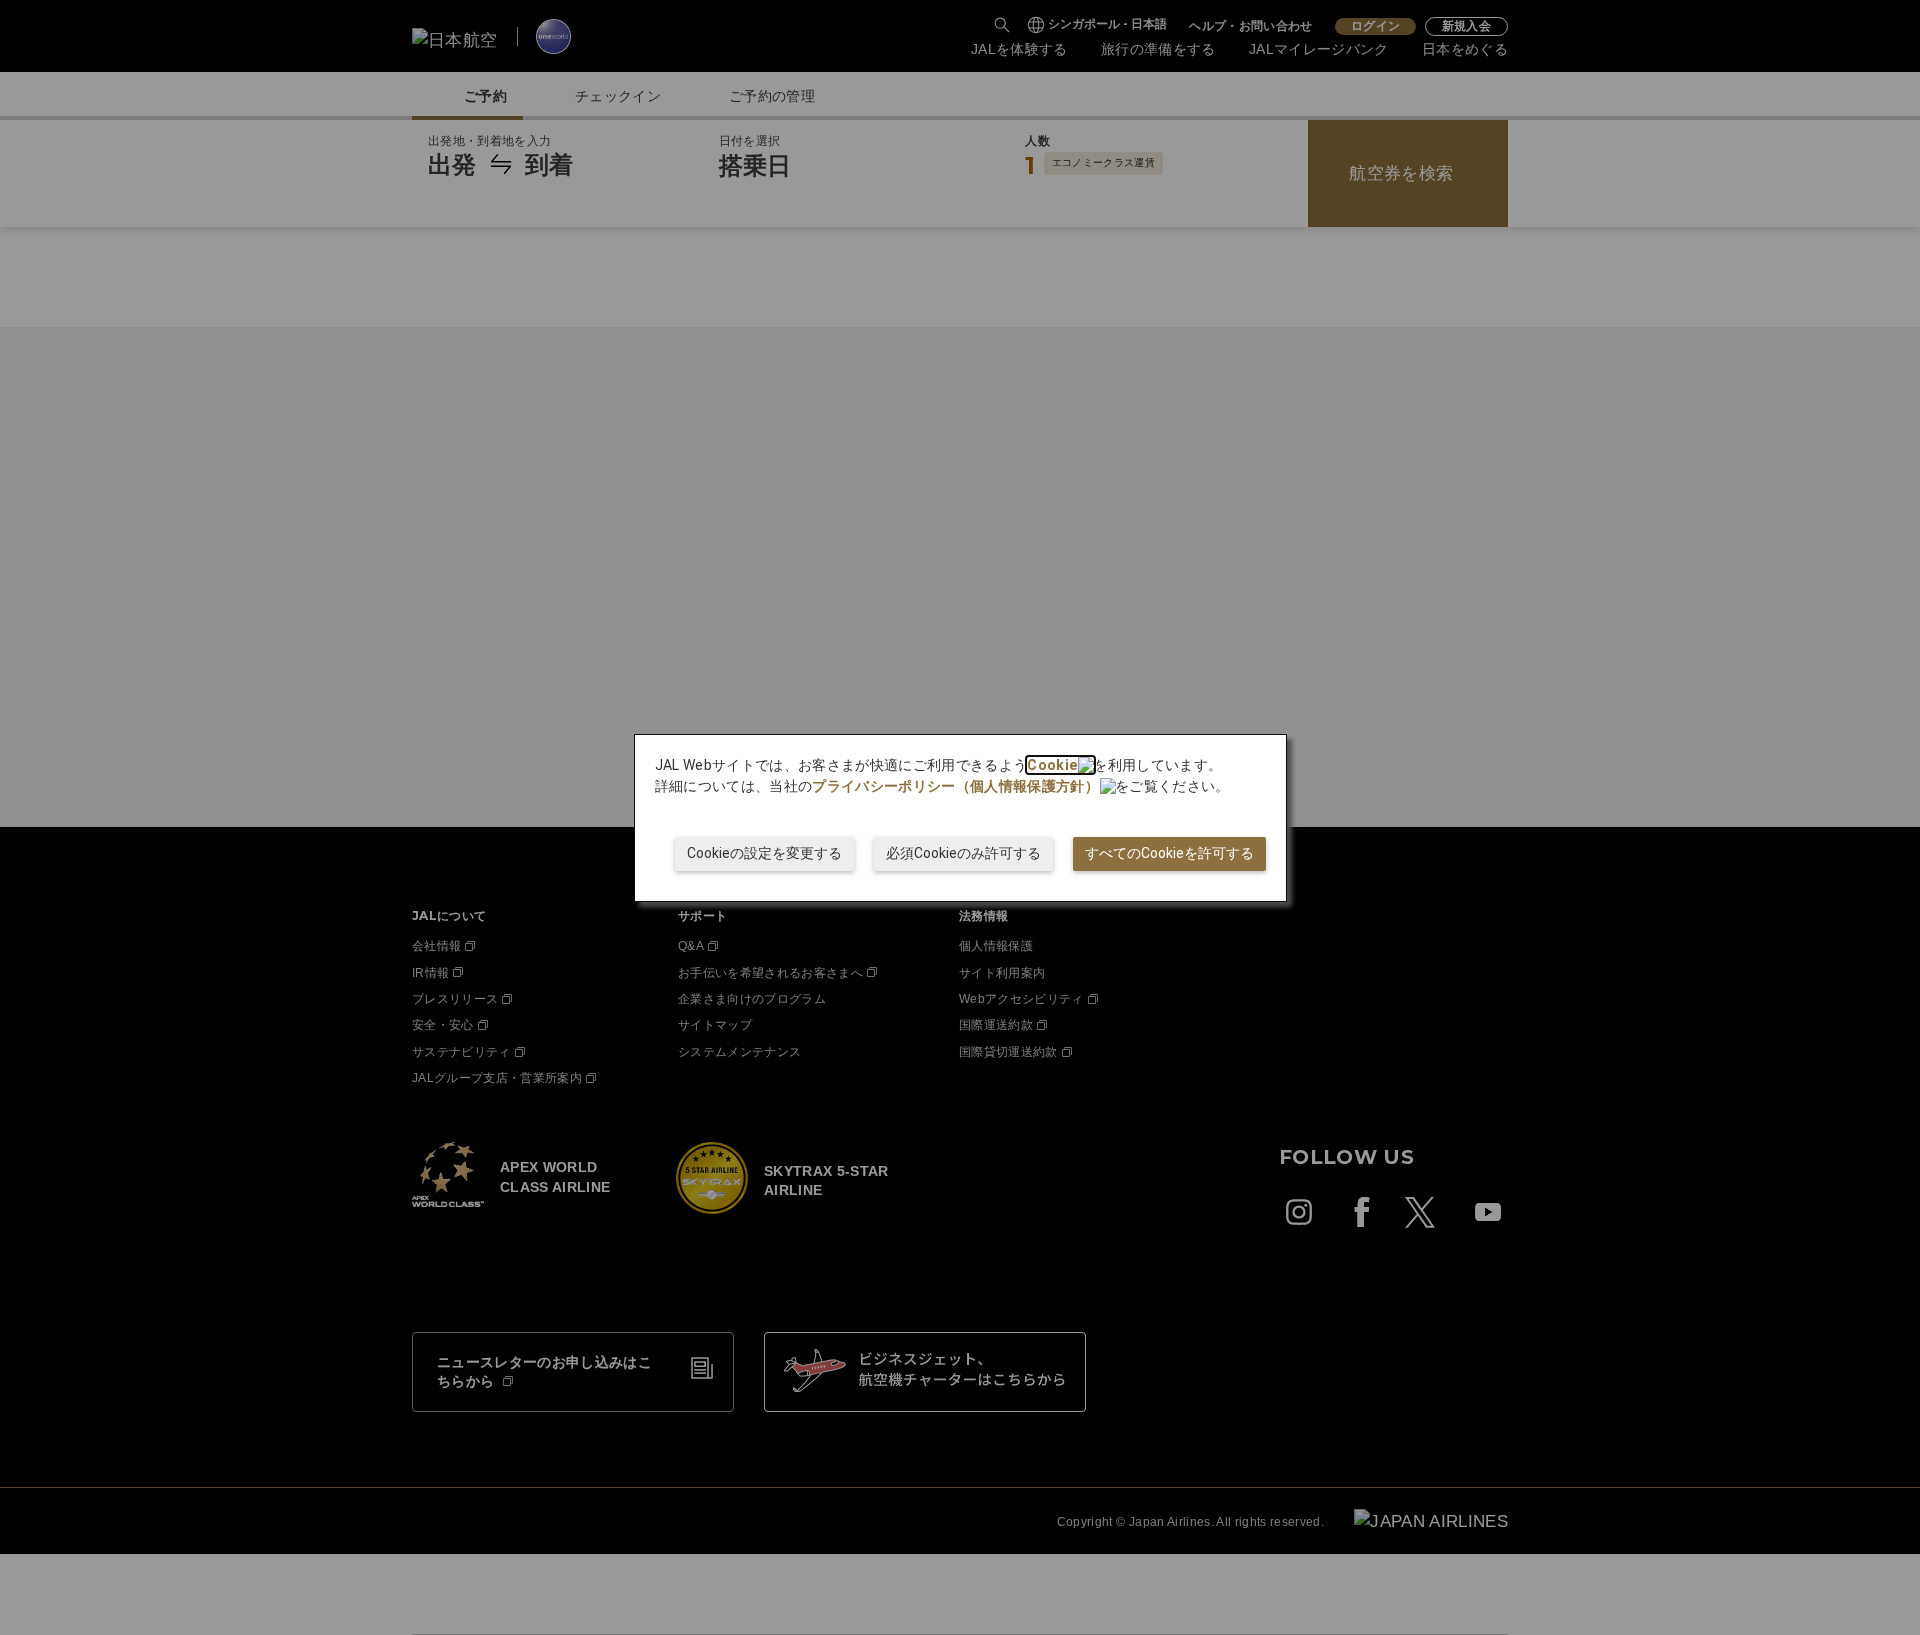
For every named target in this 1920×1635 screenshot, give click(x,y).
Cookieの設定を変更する (764, 853)
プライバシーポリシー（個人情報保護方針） (955, 786)
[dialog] (960, 818)
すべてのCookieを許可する (1169, 853)
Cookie (1052, 765)
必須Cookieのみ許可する (963, 853)
